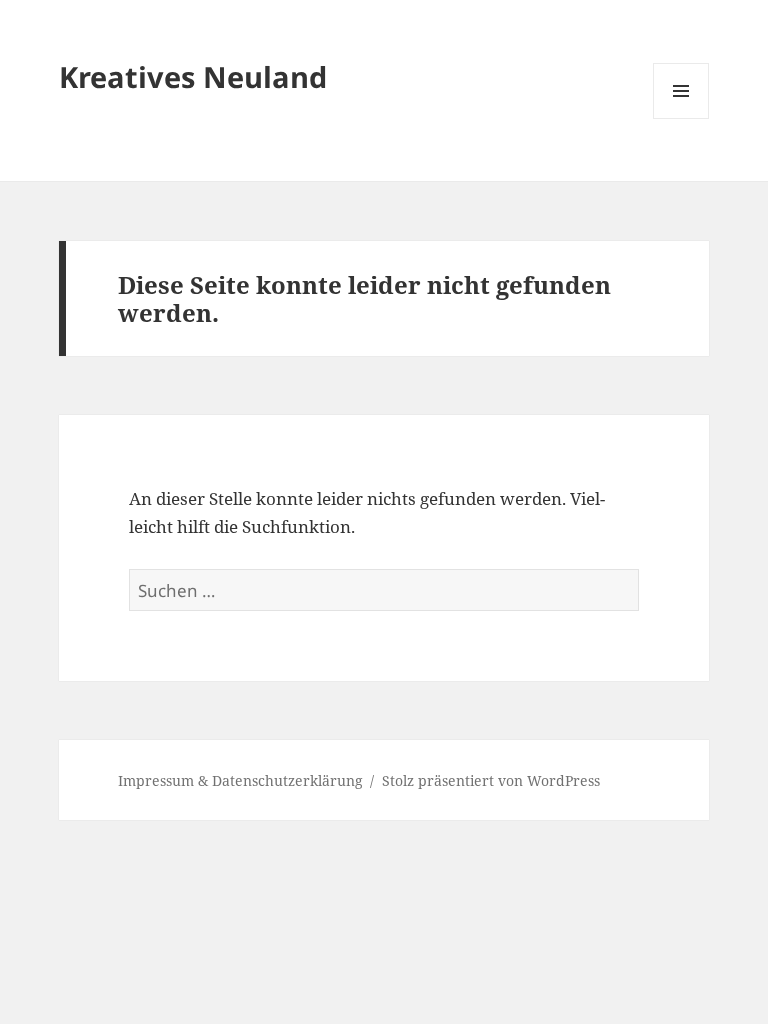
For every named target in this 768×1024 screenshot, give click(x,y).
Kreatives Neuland (193, 76)
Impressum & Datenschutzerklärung (240, 780)
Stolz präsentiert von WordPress (491, 780)
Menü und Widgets (681, 118)
